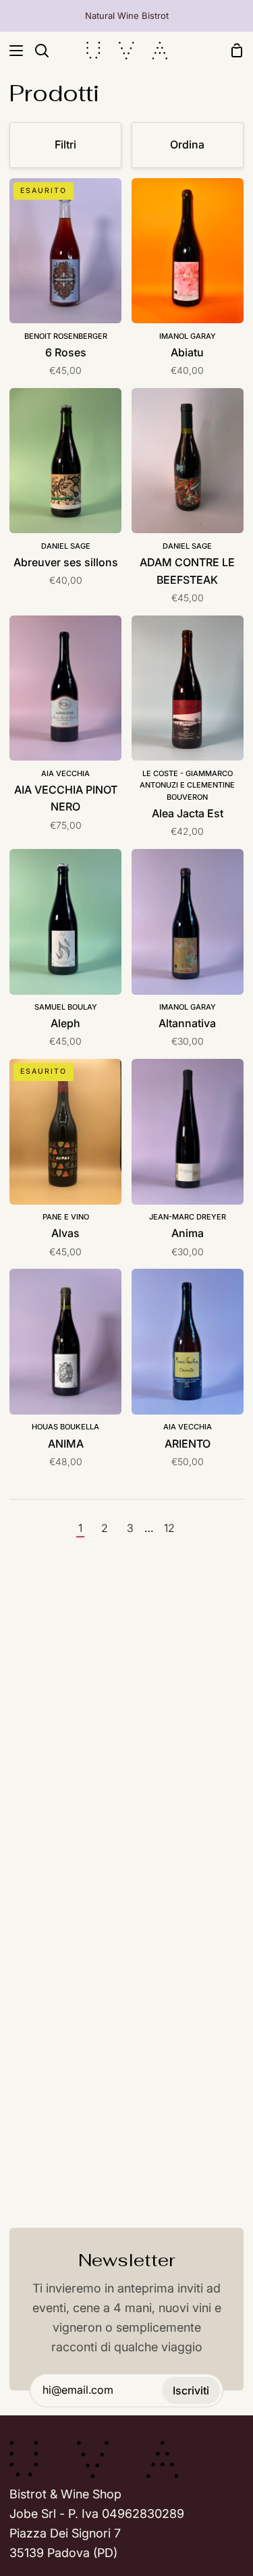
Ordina (187, 144)
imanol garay (188, 336)
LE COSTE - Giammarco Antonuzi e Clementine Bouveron (187, 785)
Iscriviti (191, 2390)
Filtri (65, 144)
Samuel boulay (66, 1007)
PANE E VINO (66, 1217)
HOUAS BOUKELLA (65, 1427)
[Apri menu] (12, 51)
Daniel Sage (66, 546)
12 (169, 1528)
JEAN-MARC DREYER (188, 1217)
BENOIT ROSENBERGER (66, 336)
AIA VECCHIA (65, 773)
